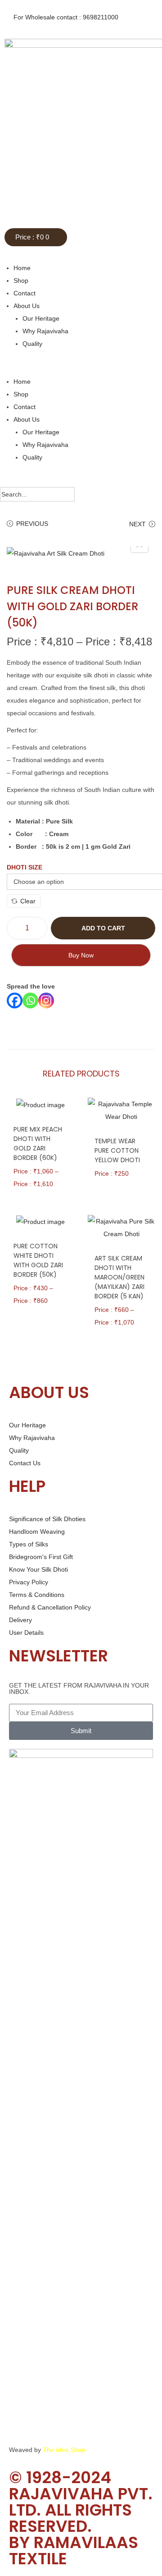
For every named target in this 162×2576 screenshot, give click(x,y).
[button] (81, 363)
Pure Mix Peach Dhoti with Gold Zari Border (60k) (38, 1143)
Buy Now (81, 955)
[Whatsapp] (30, 1000)
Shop (21, 281)
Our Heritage (41, 318)
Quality (32, 344)
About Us (27, 306)
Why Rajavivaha (45, 331)
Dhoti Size (25, 867)
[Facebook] (15, 1000)
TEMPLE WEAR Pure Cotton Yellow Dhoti (117, 1150)
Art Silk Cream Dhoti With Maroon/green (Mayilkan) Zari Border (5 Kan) (120, 1277)
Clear (28, 901)
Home (22, 268)
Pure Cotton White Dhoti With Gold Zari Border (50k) (38, 1260)
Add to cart (103, 928)
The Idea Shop (64, 2450)
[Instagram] (46, 1000)
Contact (25, 293)
